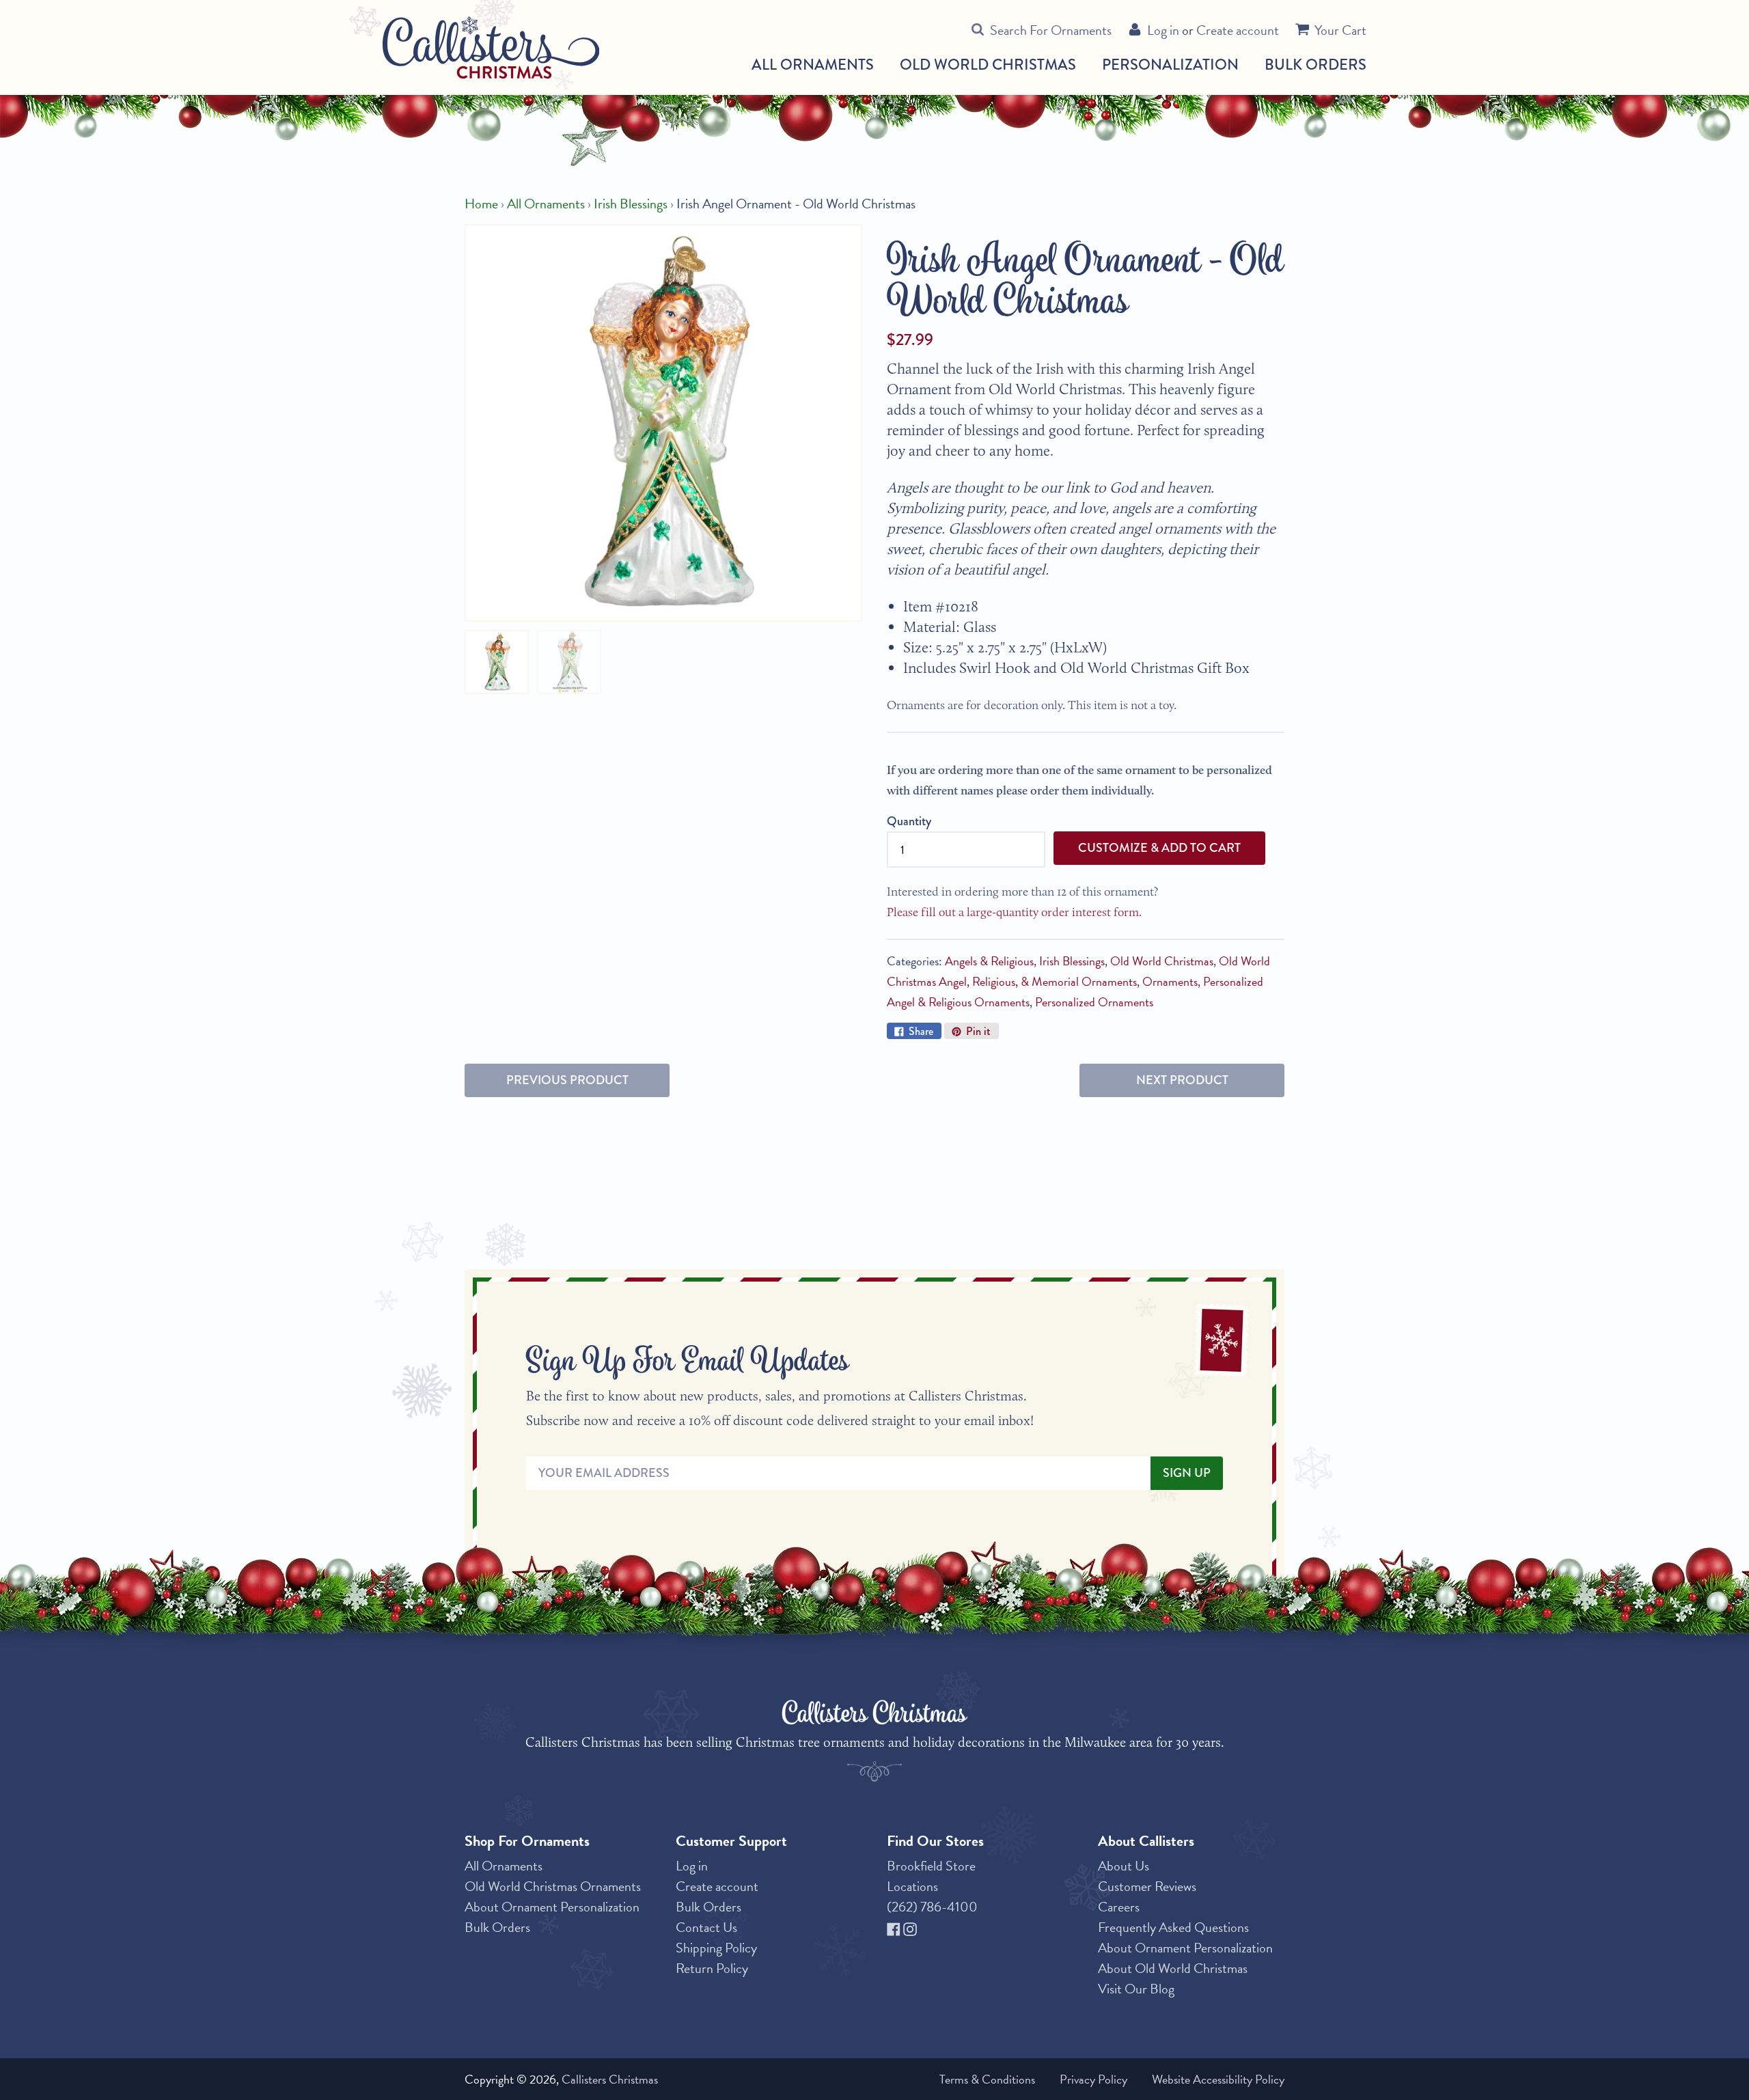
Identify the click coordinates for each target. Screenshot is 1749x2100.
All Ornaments (813, 65)
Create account (1238, 30)
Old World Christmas (988, 65)
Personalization (1170, 65)
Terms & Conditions (987, 2079)
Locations (912, 1886)
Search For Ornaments (1051, 30)
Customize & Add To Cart (1159, 848)
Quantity (909, 821)
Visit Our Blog (1136, 1989)
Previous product (567, 1080)
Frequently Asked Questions (1173, 1927)
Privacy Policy (1093, 2079)
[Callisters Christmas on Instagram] (910, 1927)
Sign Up (1187, 1473)
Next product (1182, 1080)
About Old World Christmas (1173, 1968)
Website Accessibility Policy (1218, 2079)
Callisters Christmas (610, 2079)
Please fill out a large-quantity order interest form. (1014, 912)
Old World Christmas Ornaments (553, 1886)
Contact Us (706, 1927)
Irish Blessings (631, 204)
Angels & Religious (989, 961)
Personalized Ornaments (1094, 1002)
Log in (1163, 30)
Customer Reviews (1147, 1886)
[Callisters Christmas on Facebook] (895, 1927)
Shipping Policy (716, 1948)
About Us (1124, 1866)
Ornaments (1170, 981)
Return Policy (712, 1968)
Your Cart (1340, 30)
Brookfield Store (931, 1866)
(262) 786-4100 (932, 1907)
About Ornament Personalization (552, 1907)
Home (481, 204)
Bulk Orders (1316, 65)
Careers (1119, 1907)
